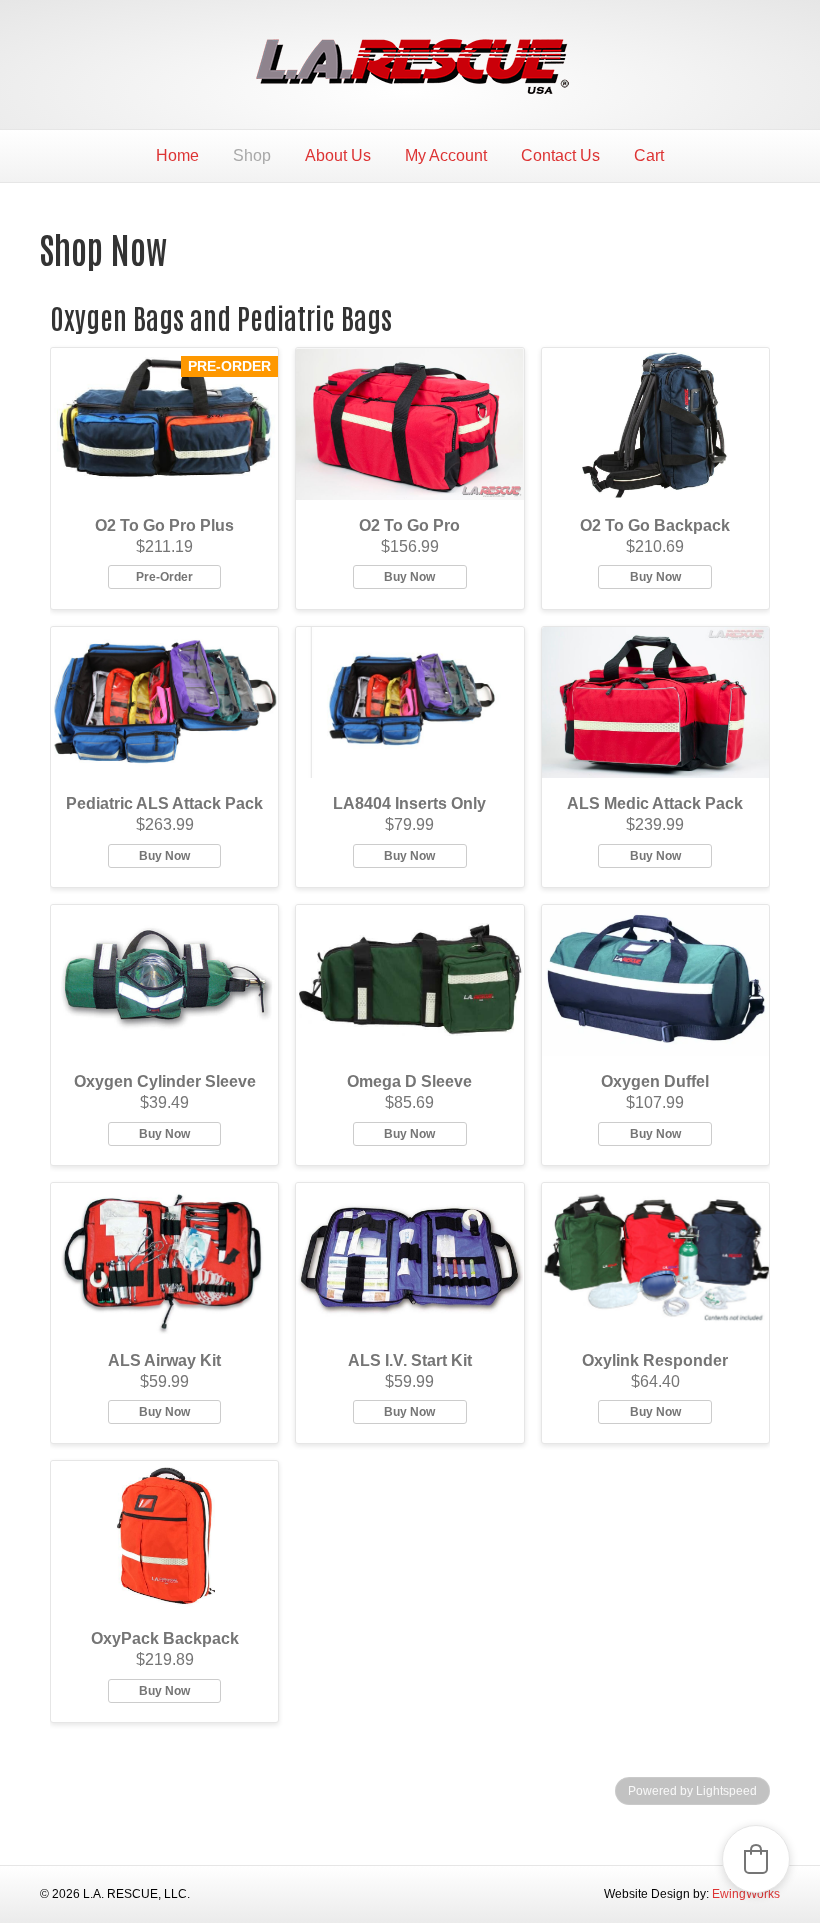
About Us (338, 155)
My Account (446, 155)
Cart (649, 155)
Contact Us (560, 155)
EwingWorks (746, 1894)
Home (177, 155)
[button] (756, 1859)
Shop (252, 155)
